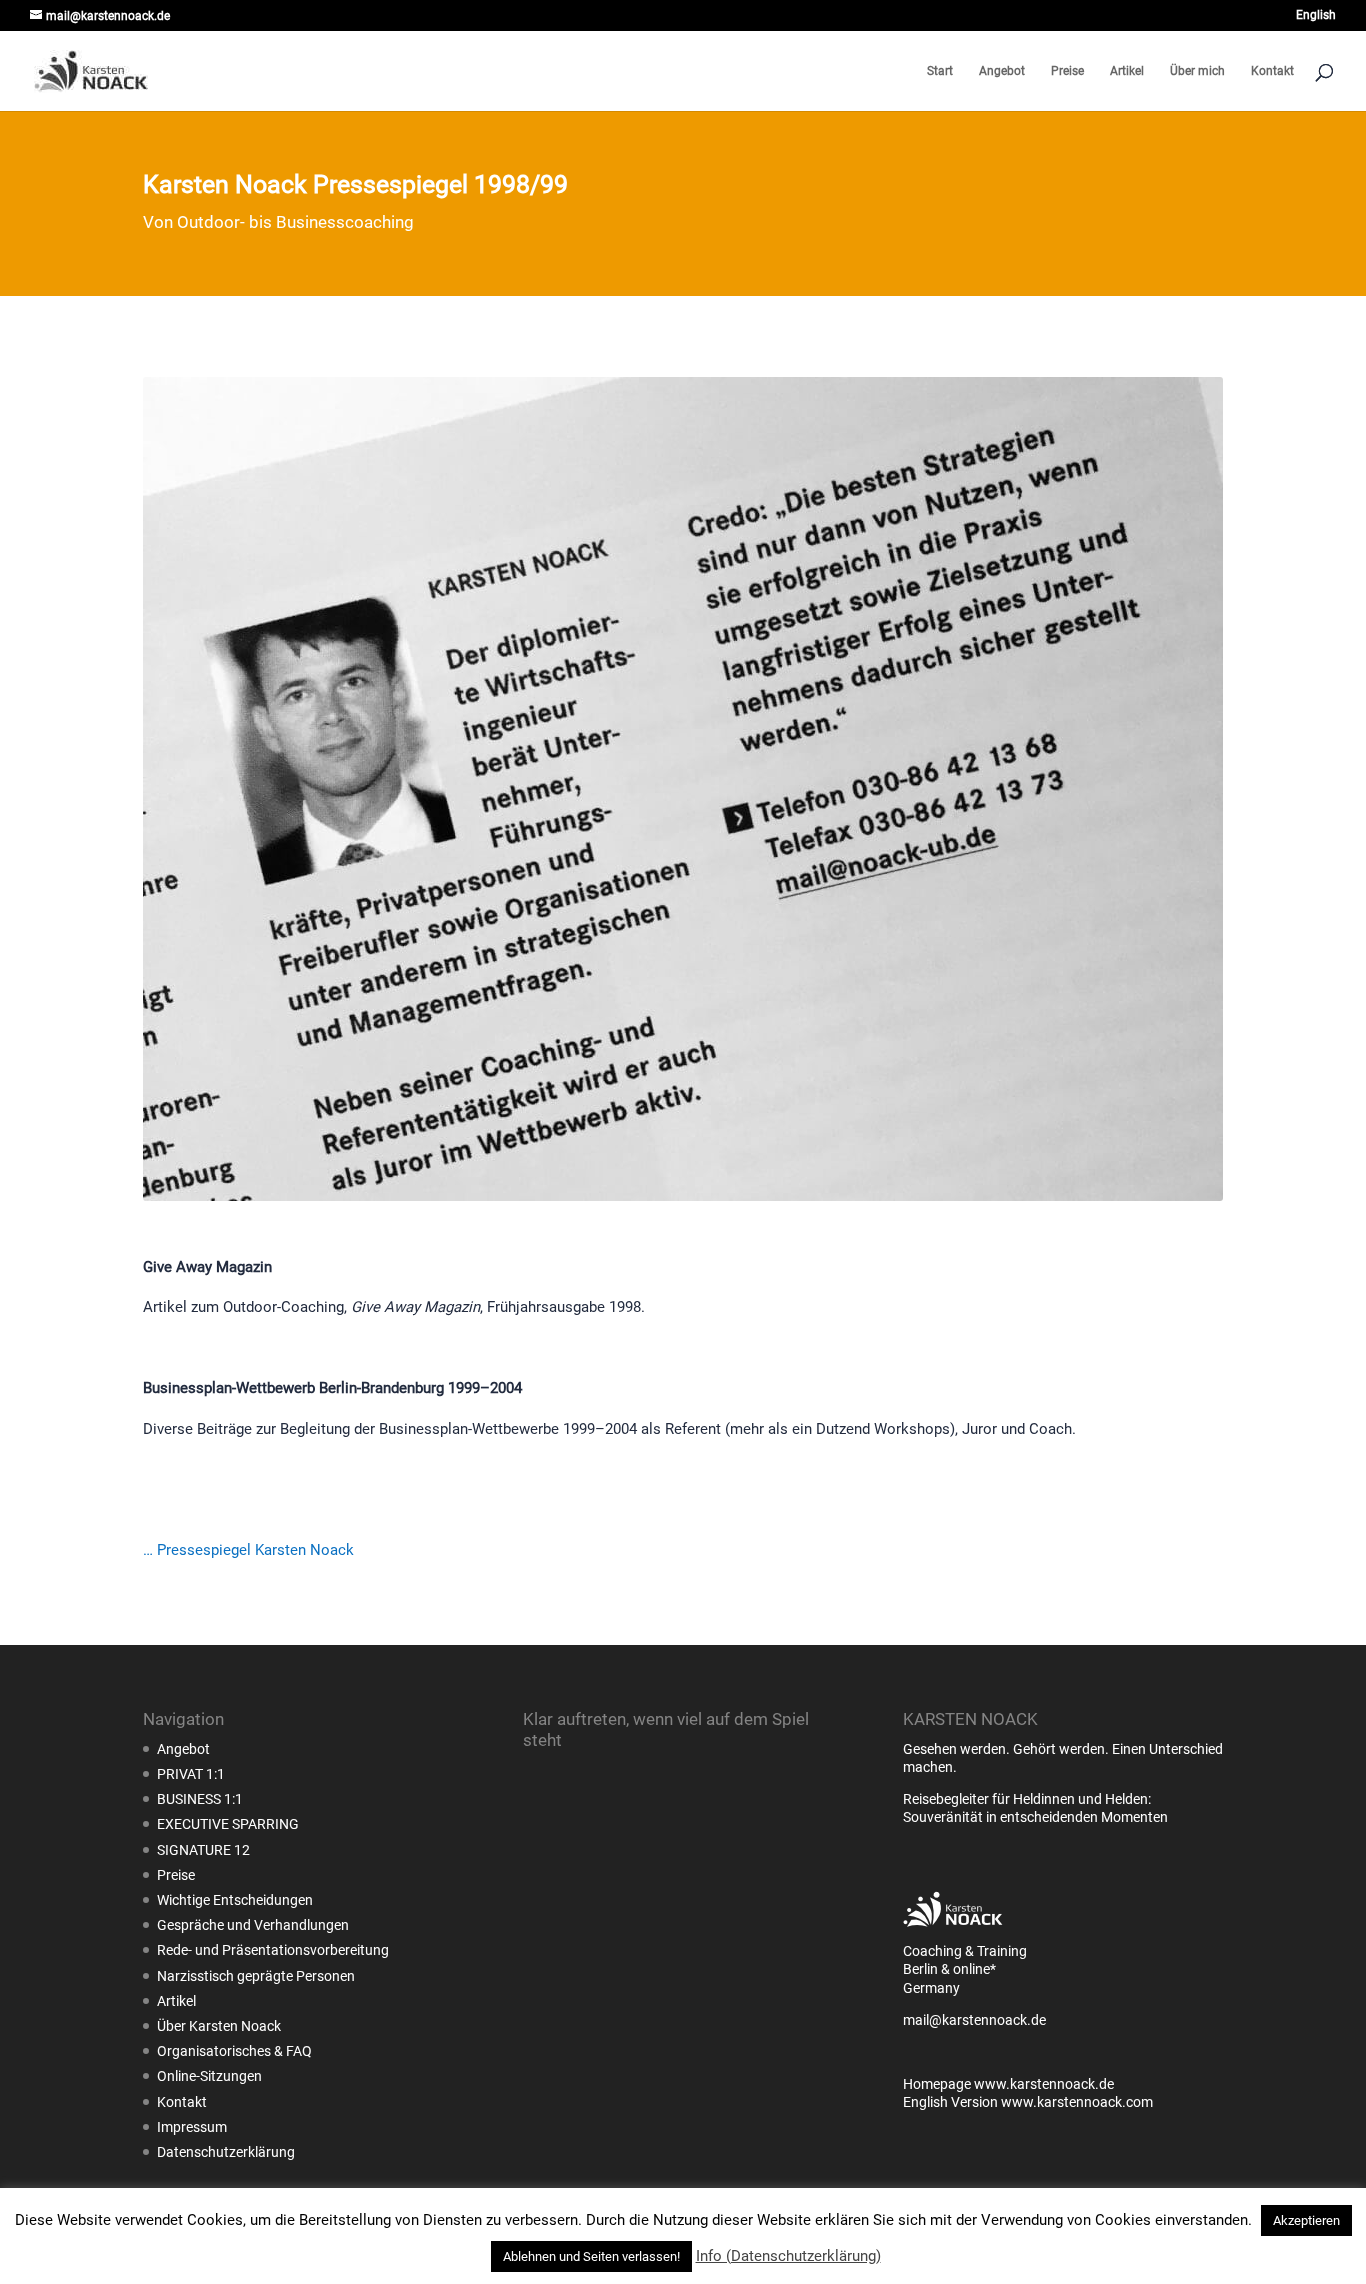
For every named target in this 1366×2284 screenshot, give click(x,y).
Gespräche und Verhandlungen (253, 1925)
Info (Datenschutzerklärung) (788, 2256)
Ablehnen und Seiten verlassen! (591, 2256)
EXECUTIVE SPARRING (228, 1824)
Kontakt (1272, 71)
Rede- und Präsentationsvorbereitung (273, 1950)
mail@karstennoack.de (974, 2020)
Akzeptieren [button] (1306, 2220)
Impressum (192, 2127)
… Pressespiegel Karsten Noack (248, 1550)
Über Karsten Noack (219, 2026)
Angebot (1002, 71)
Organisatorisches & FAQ (234, 2051)
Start (940, 71)
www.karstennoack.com (1077, 2102)
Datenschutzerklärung (226, 2152)
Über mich (1197, 71)
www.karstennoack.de (1044, 2084)
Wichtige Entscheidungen (235, 1900)
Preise (1067, 71)
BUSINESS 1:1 (200, 1799)
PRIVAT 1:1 (191, 1774)
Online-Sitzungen (209, 2076)
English (1316, 15)
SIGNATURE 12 (203, 1850)
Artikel (1127, 71)
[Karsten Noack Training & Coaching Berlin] (953, 1933)
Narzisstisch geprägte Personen (256, 1976)
